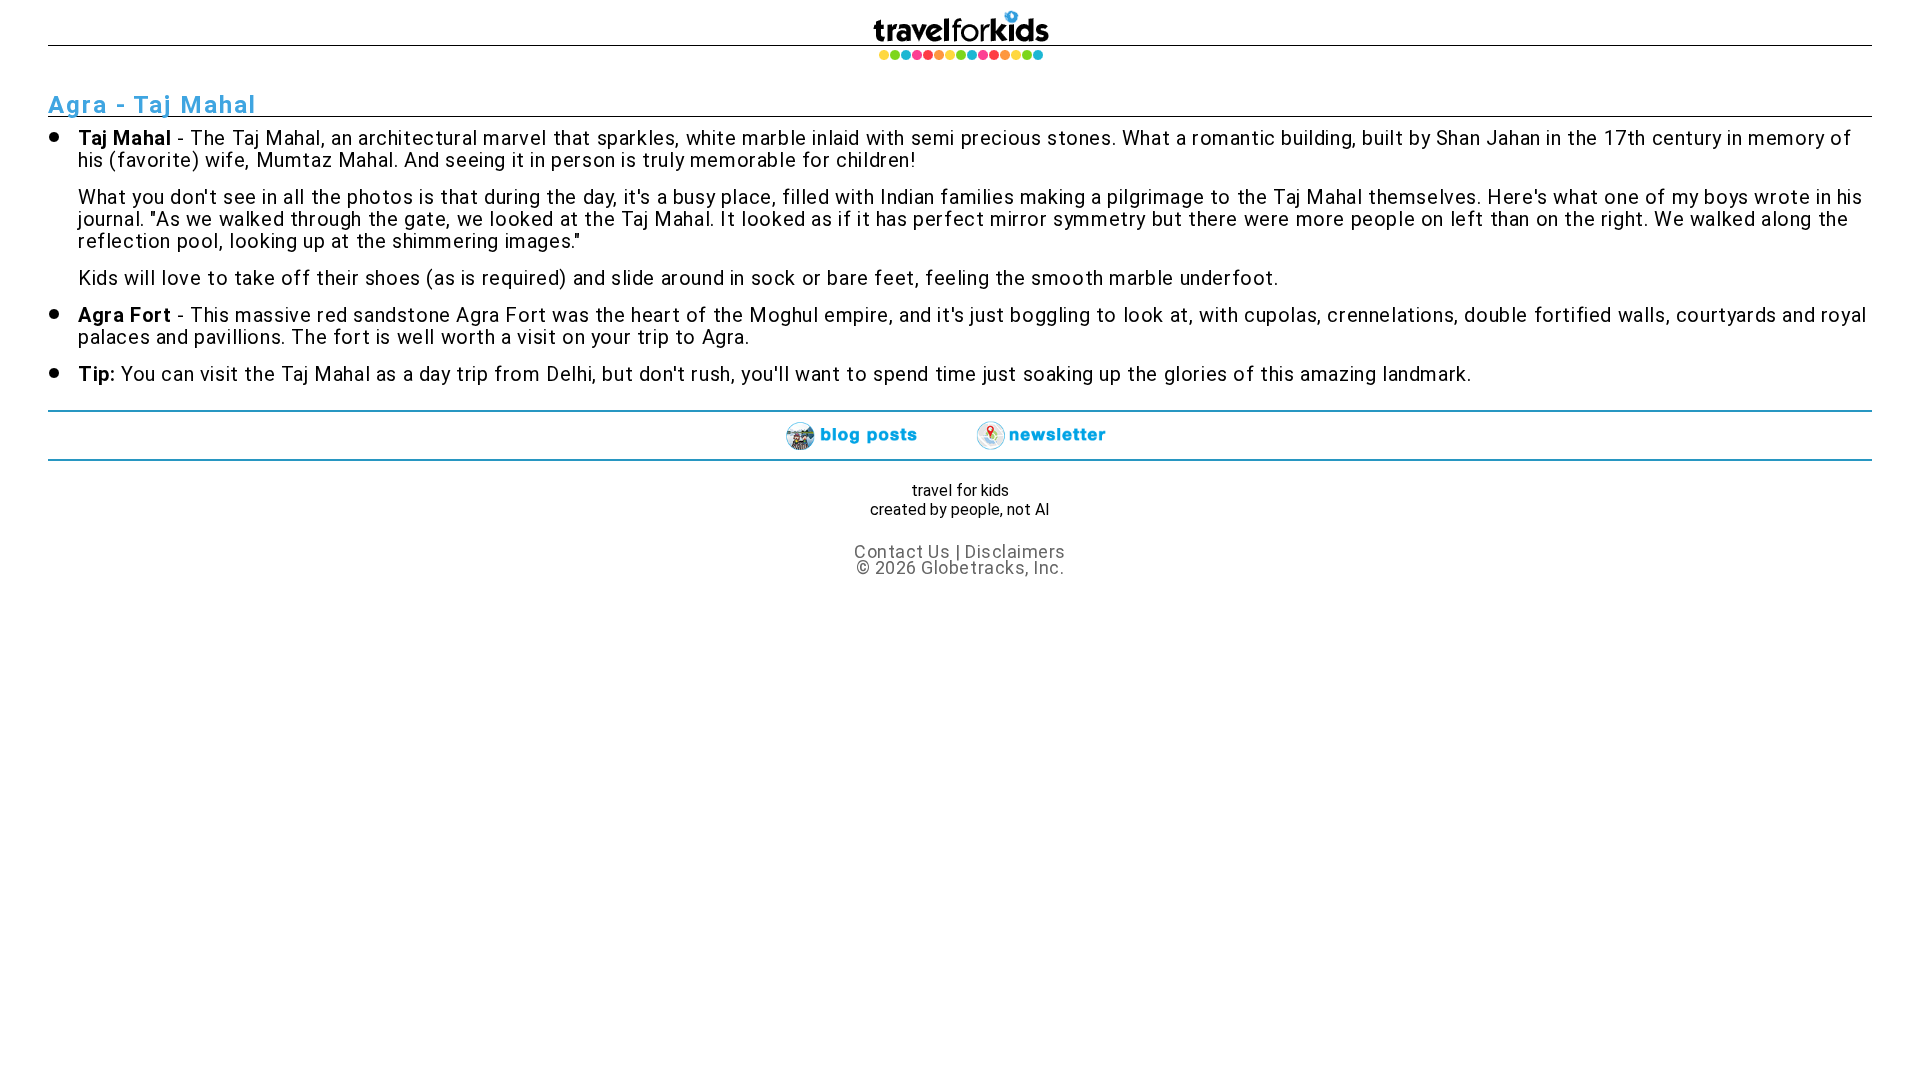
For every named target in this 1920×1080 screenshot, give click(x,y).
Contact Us (902, 551)
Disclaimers (1015, 551)
